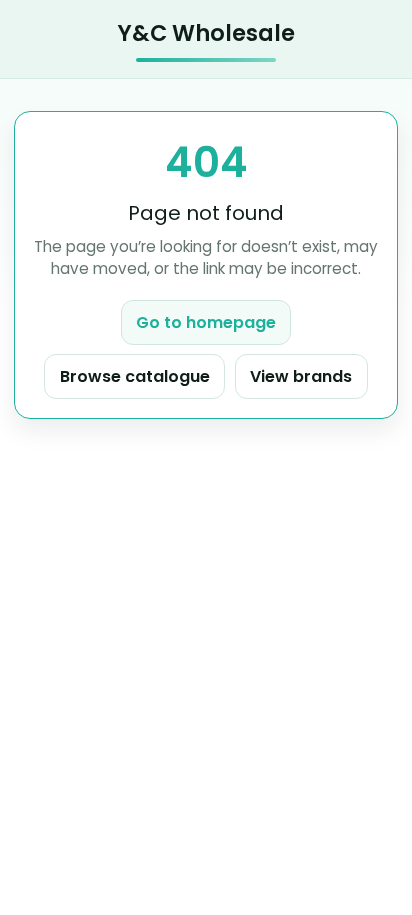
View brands (301, 376)
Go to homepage (206, 322)
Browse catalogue (135, 376)
